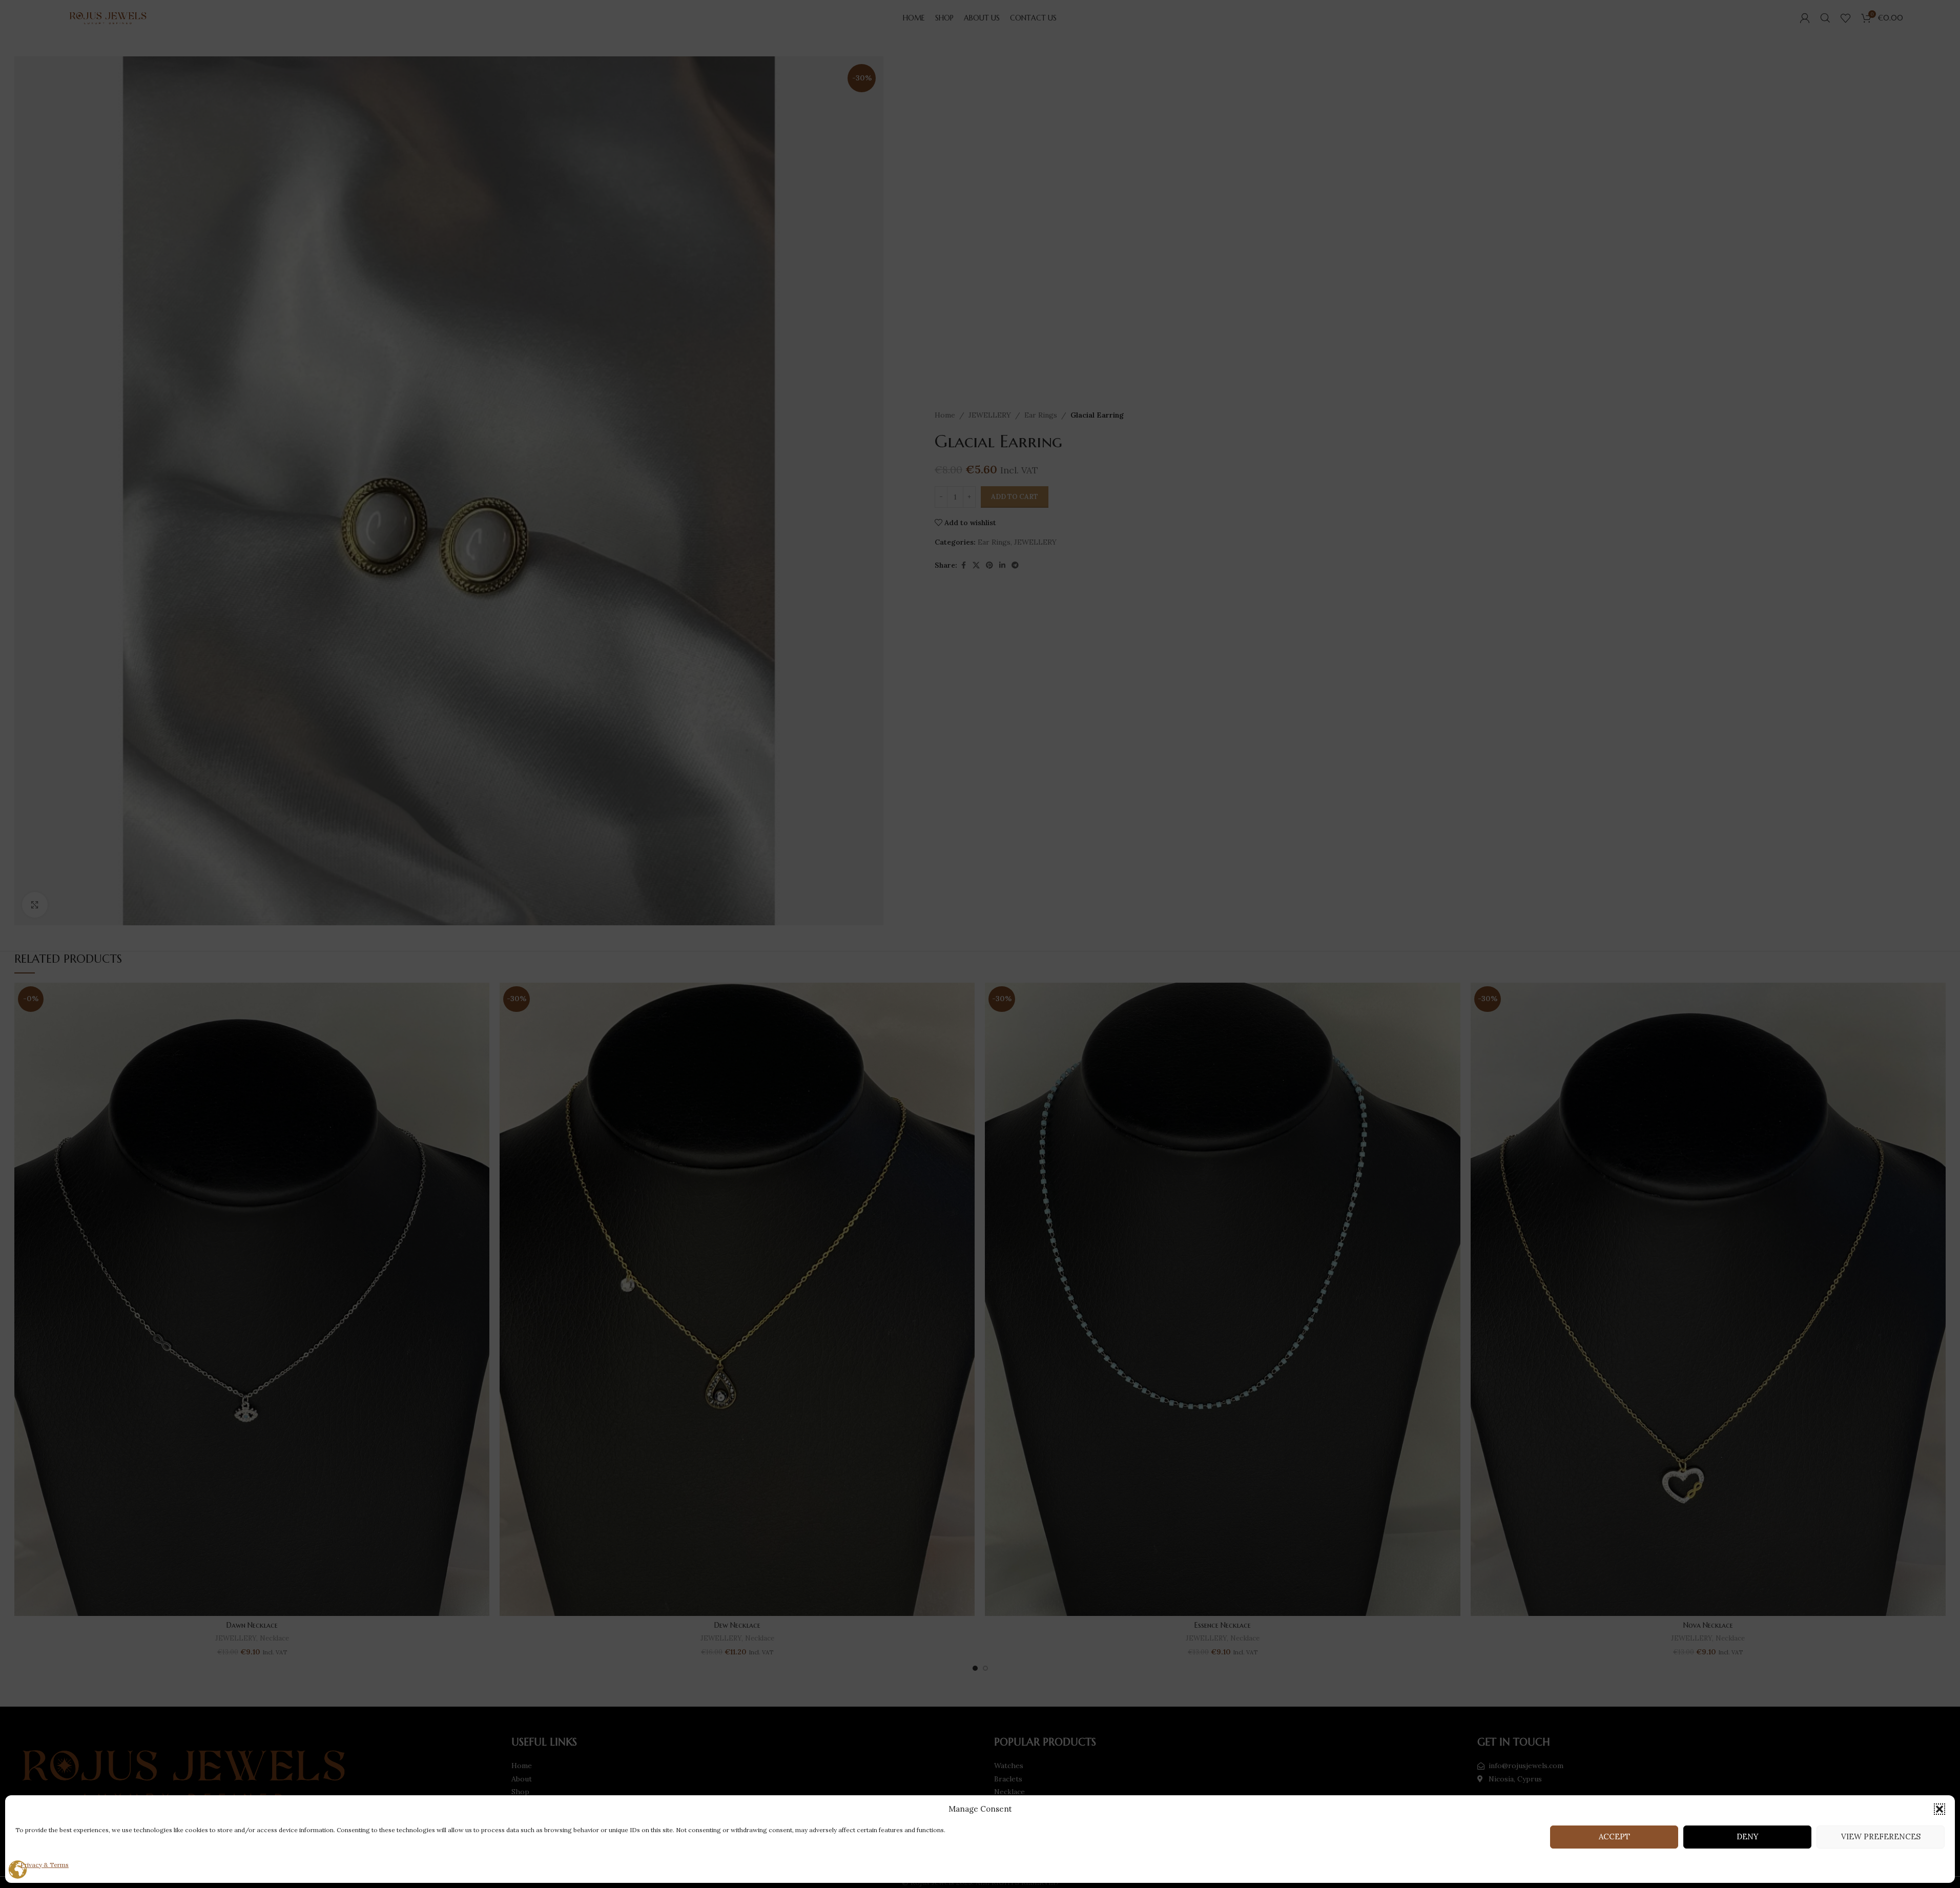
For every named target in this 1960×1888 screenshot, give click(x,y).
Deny (1748, 1837)
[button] (1940, 1809)
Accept (1614, 1837)
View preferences (1881, 1837)
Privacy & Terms (45, 1865)
